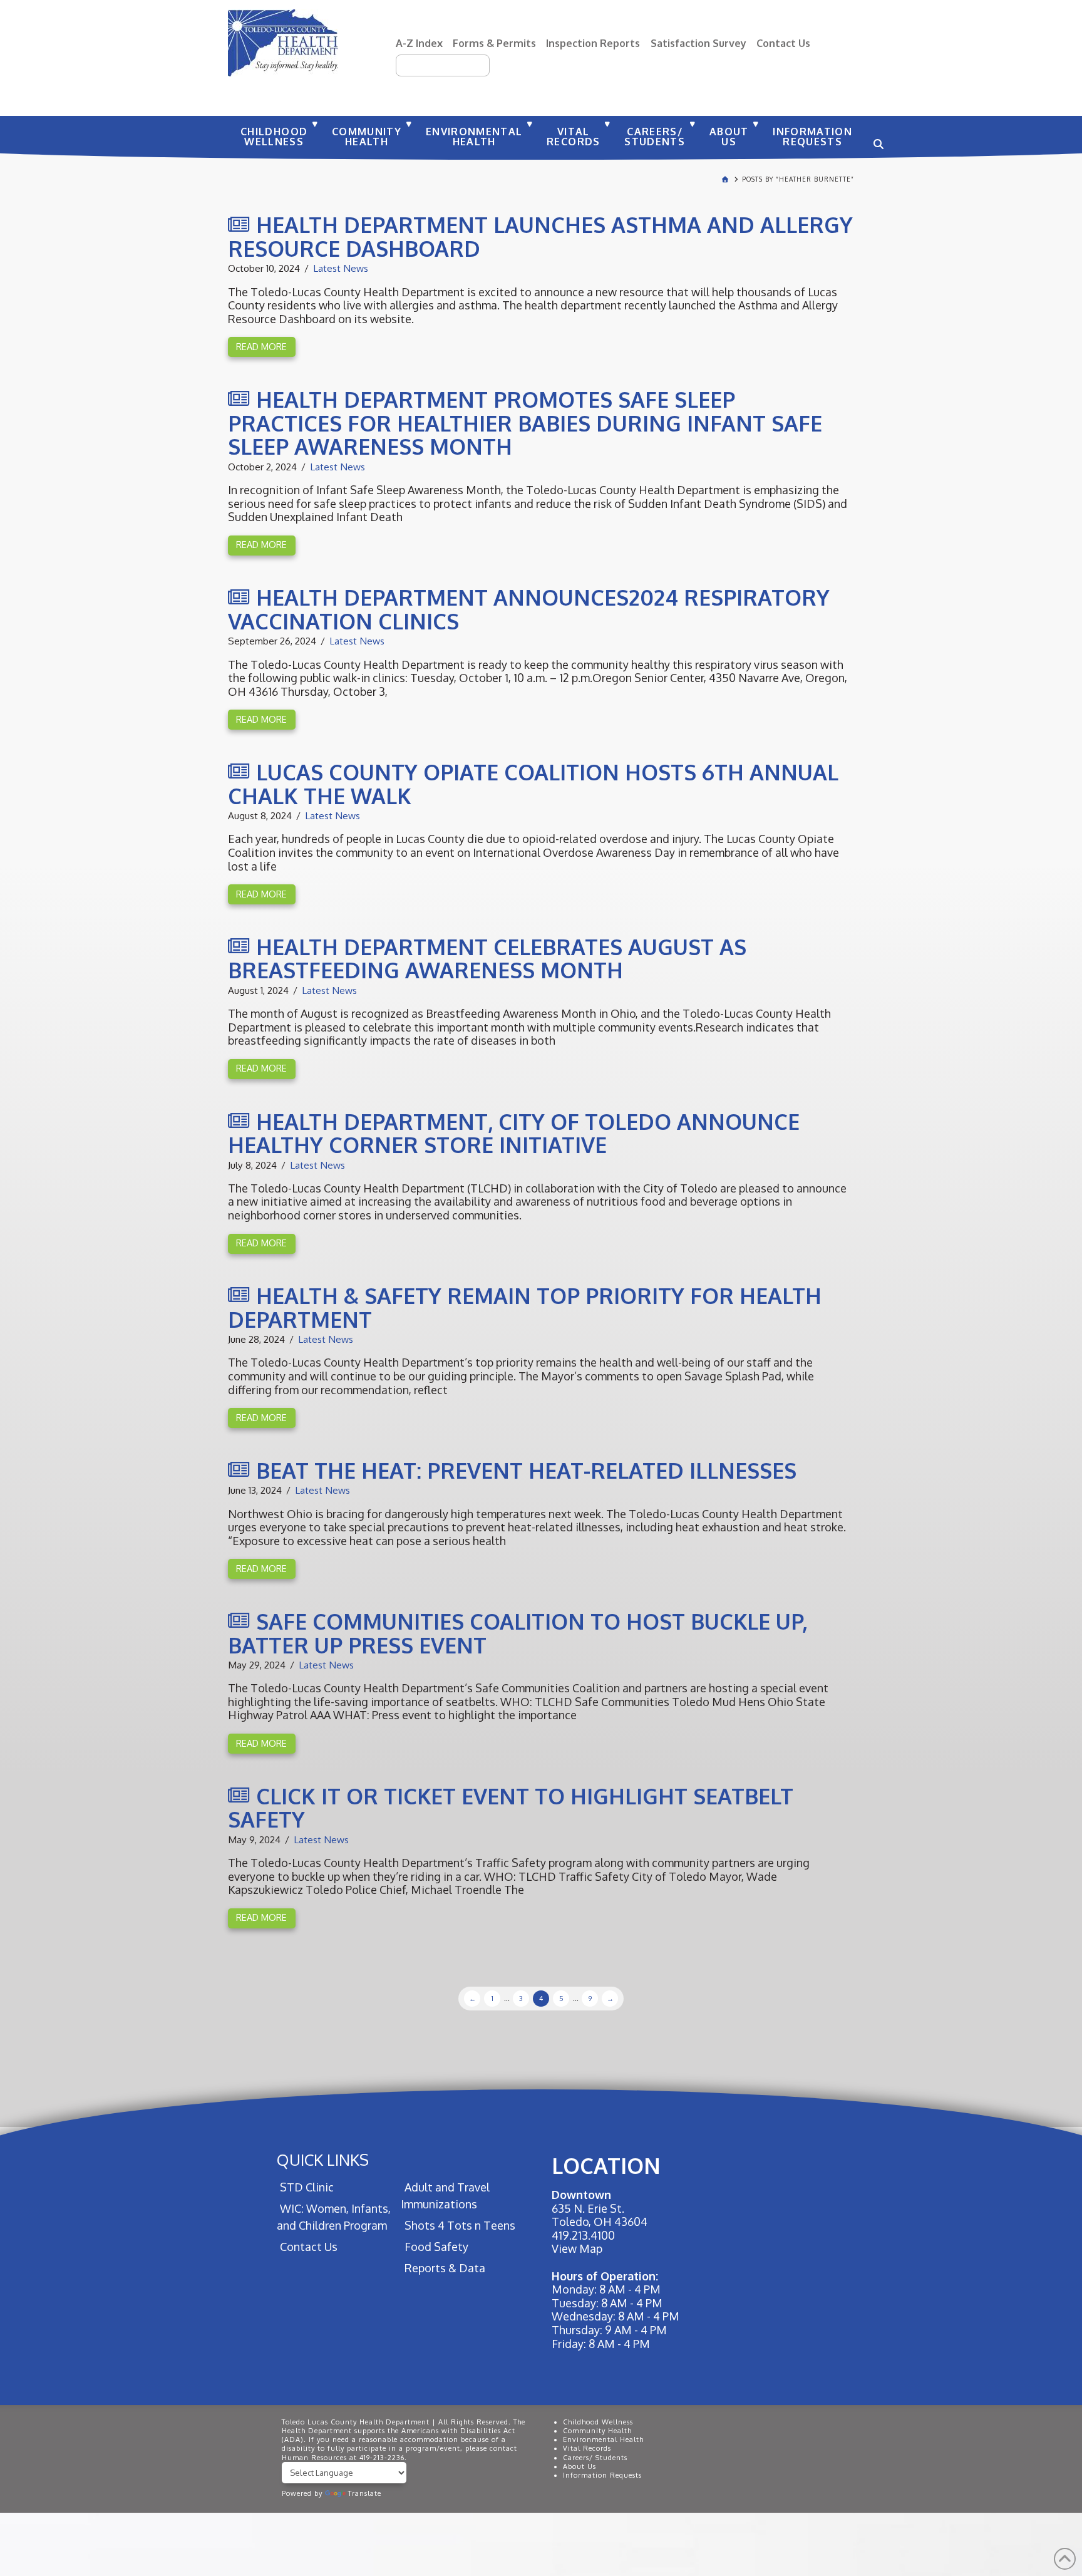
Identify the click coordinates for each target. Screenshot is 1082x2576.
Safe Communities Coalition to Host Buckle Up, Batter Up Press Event (518, 1633)
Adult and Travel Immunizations (445, 2196)
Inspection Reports (593, 43)
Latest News (341, 268)
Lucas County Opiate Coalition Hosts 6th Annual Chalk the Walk (533, 784)
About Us (580, 2466)
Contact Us (783, 43)
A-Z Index (419, 43)
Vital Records (587, 2448)
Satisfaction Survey (698, 43)
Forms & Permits (494, 43)
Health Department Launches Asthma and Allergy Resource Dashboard (540, 236)
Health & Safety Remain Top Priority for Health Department (525, 1307)
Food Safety (436, 2247)
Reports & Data (445, 2268)
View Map (577, 2248)
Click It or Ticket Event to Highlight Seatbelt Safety (511, 1808)
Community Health (597, 2431)
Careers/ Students (595, 2458)
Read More (261, 346)
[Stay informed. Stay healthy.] (283, 43)
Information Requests (602, 2475)
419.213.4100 (583, 2235)
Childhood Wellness (598, 2422)
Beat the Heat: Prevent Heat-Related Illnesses (526, 1470)
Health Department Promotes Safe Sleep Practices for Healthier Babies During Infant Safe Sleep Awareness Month (525, 423)
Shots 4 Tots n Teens (460, 2225)
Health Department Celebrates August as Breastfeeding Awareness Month (487, 959)
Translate (365, 2493)
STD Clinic (307, 2187)
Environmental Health (603, 2439)
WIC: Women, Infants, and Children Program (334, 2217)
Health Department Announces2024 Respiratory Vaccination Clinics (529, 609)
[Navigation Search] (877, 138)
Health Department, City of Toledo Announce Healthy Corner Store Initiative (514, 1133)
